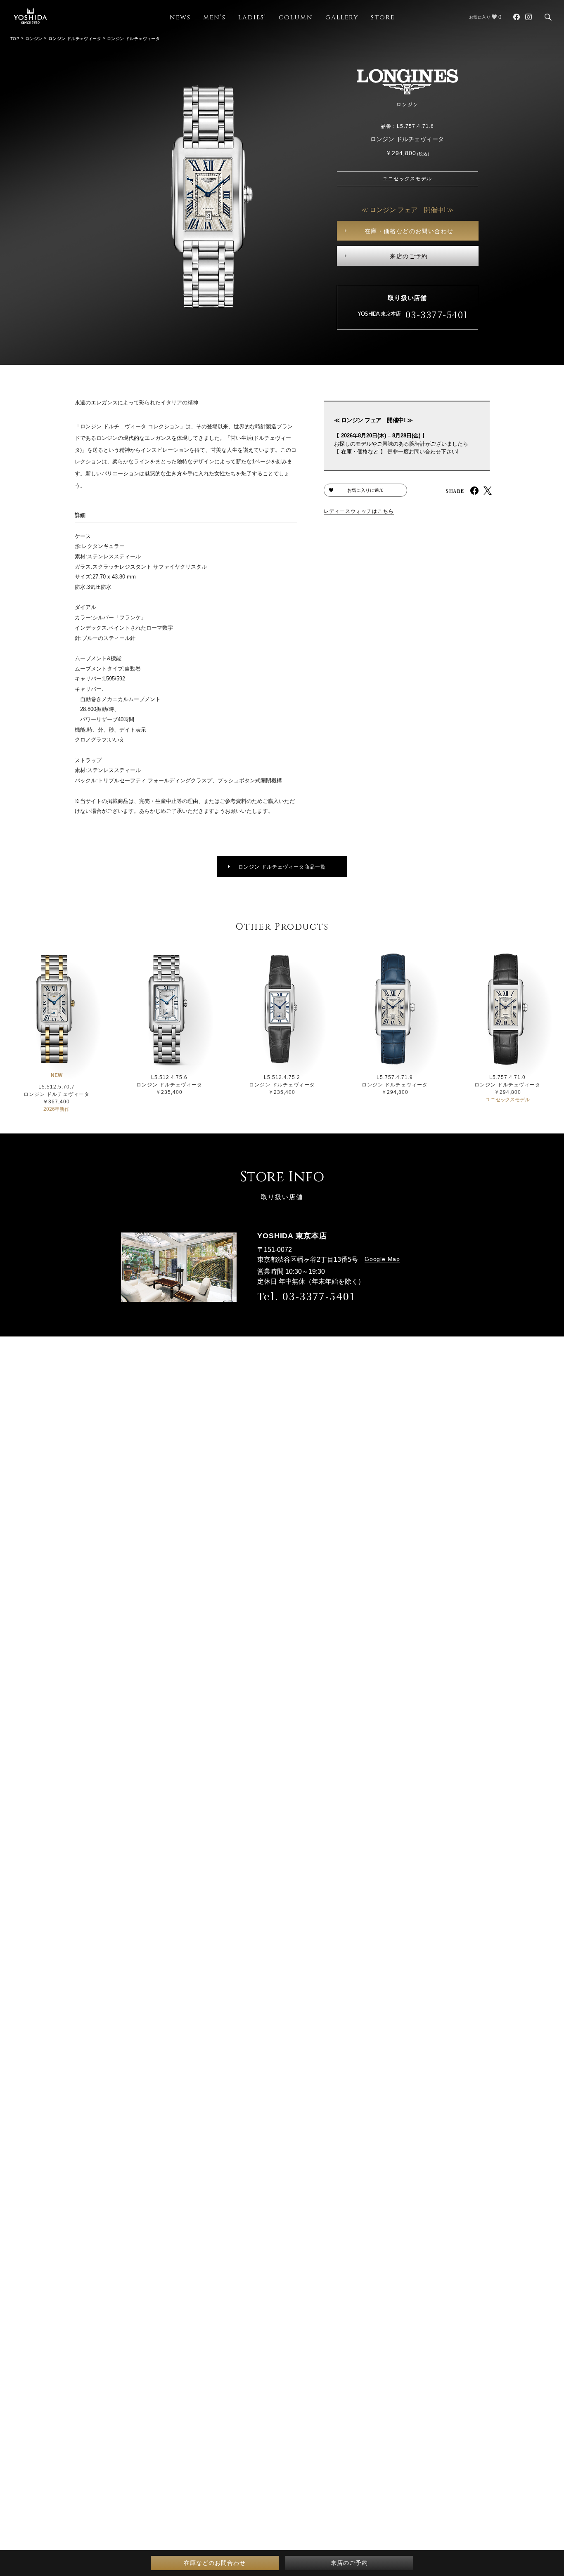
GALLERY (342, 18)
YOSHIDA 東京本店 (379, 314)
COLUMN (296, 18)
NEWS (180, 18)
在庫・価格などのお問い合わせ (409, 231)
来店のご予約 (409, 256)
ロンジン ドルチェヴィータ (75, 39)
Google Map (382, 1259)
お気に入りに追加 (365, 490)
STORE (383, 18)
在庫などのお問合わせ (215, 2563)
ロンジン (34, 39)
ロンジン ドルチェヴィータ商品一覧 (282, 867)
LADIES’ (252, 18)
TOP (15, 39)
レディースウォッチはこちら (359, 511)
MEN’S (214, 18)
